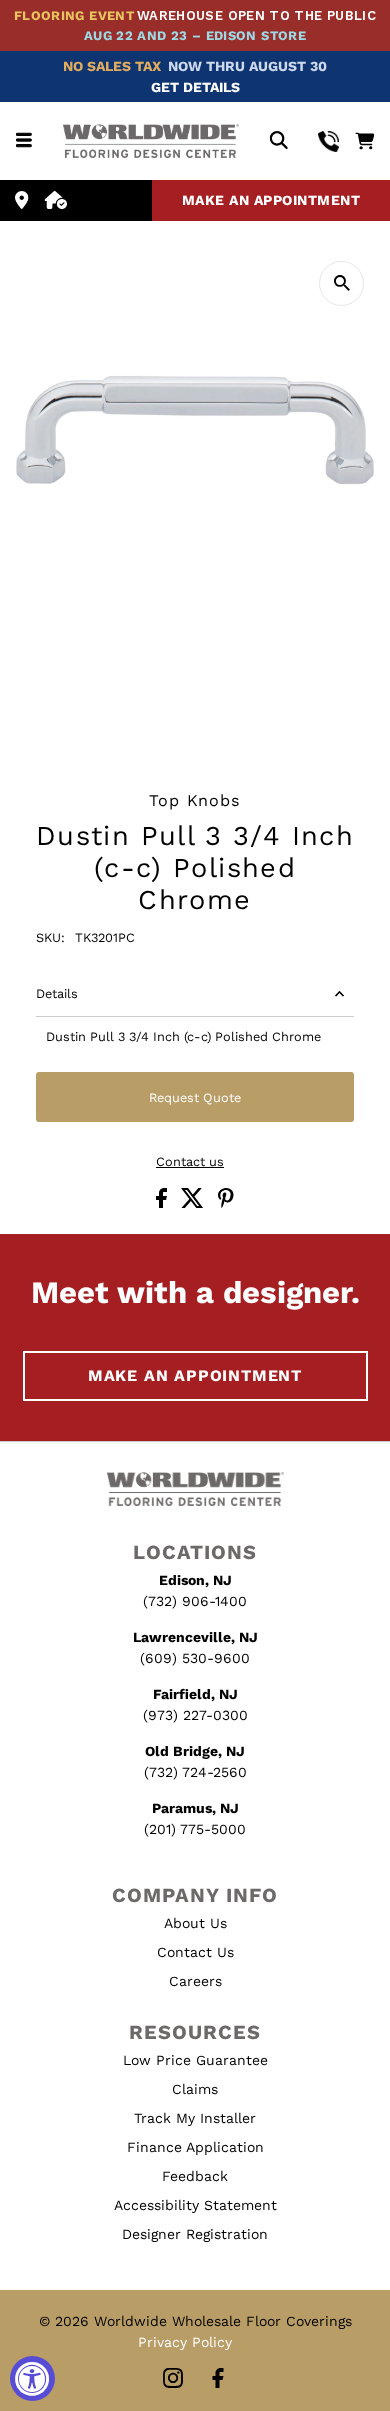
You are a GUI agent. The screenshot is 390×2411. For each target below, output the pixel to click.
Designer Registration (195, 2234)
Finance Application (195, 2147)
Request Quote (195, 1097)
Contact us (190, 1162)
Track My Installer (195, 2118)
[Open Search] (278, 141)
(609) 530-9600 (195, 1658)
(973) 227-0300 (195, 1715)
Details (57, 993)
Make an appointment (271, 200)
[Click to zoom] (341, 283)
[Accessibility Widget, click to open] (32, 2378)
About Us (195, 1923)
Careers (195, 1981)
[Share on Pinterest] (226, 1203)
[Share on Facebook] (163, 1203)
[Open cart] (364, 141)
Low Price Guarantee (195, 2060)
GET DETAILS (195, 87)
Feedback (195, 2176)
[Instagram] (173, 2379)
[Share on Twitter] (194, 1203)
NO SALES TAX (112, 66)
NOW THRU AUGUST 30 (247, 66)
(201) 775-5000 (195, 1829)
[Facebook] (218, 2379)
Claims (195, 2089)
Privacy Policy (185, 2342)
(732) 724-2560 (195, 1772)
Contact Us (195, 1952)
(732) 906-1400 (195, 1601)
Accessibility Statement (195, 2205)
